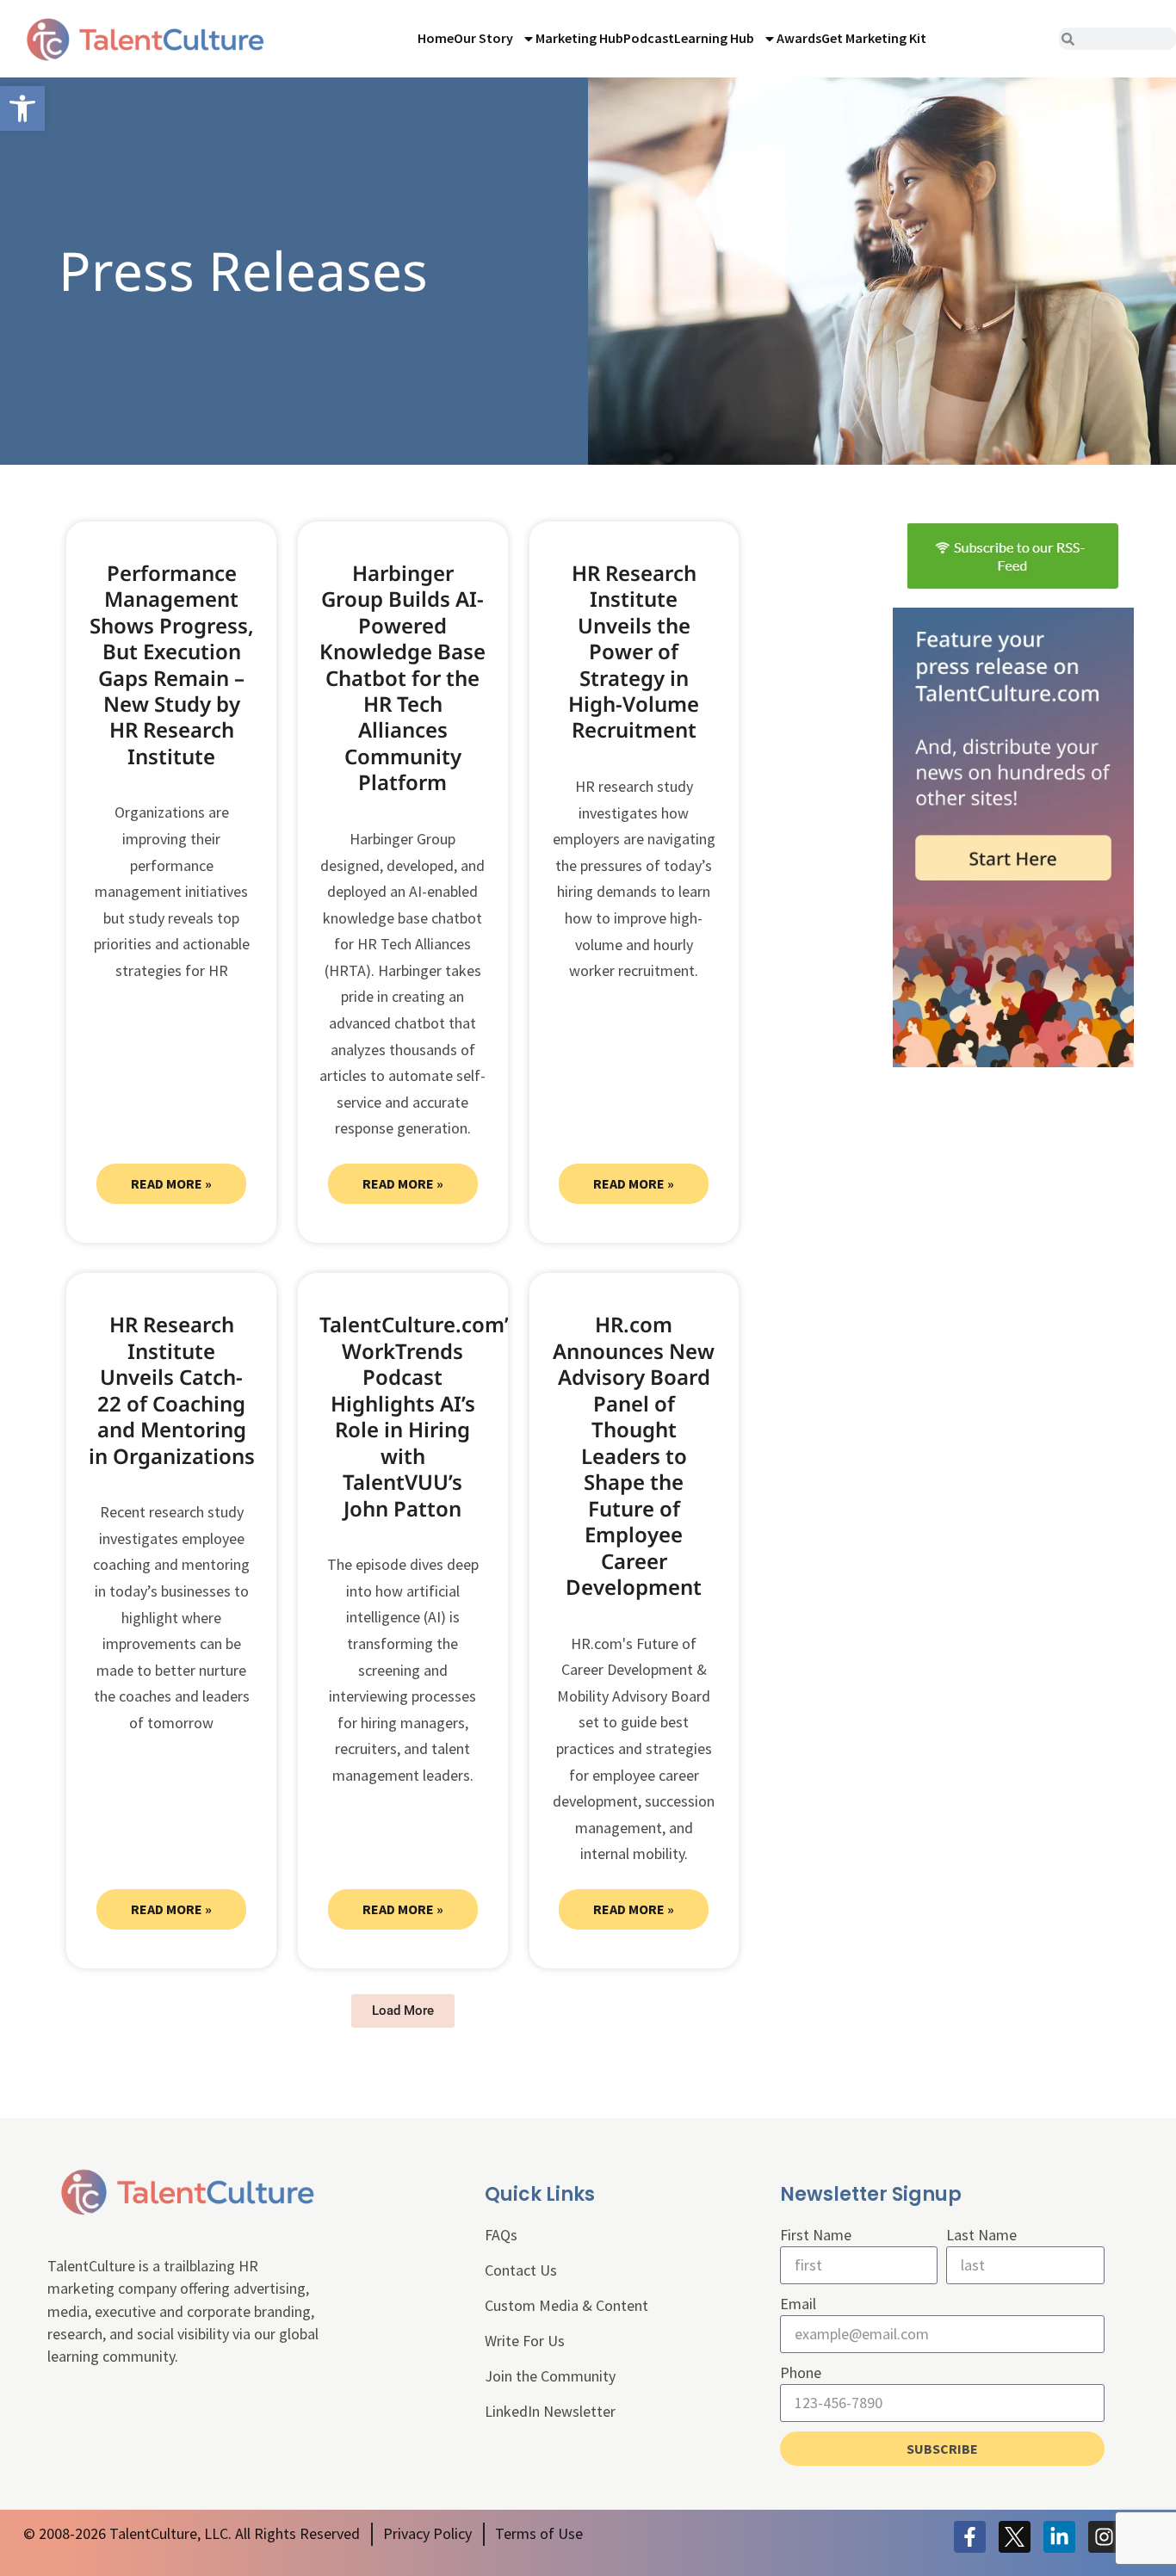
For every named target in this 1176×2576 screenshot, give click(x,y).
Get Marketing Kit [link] (874, 38)
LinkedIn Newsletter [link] (550, 2411)
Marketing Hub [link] (579, 38)
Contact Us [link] (521, 2270)
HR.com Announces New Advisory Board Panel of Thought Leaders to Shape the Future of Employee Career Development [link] (634, 1455)
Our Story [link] (483, 38)
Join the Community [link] (550, 2376)
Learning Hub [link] (714, 38)
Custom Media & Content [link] (566, 2305)
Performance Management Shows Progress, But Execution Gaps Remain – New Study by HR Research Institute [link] (172, 664)
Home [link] (436, 38)
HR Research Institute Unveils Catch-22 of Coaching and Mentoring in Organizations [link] (172, 1390)
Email (798, 2304)
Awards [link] (799, 38)
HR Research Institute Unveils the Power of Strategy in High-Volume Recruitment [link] (634, 652)
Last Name (981, 2235)
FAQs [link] (501, 2235)
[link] (22, 108)
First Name (816, 2235)
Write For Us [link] (525, 2341)
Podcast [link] (649, 38)
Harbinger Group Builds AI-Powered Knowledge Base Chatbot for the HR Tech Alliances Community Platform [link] (402, 678)
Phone (801, 2372)
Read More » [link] (171, 1183)
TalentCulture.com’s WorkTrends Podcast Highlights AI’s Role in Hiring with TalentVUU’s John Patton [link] (419, 1416)
